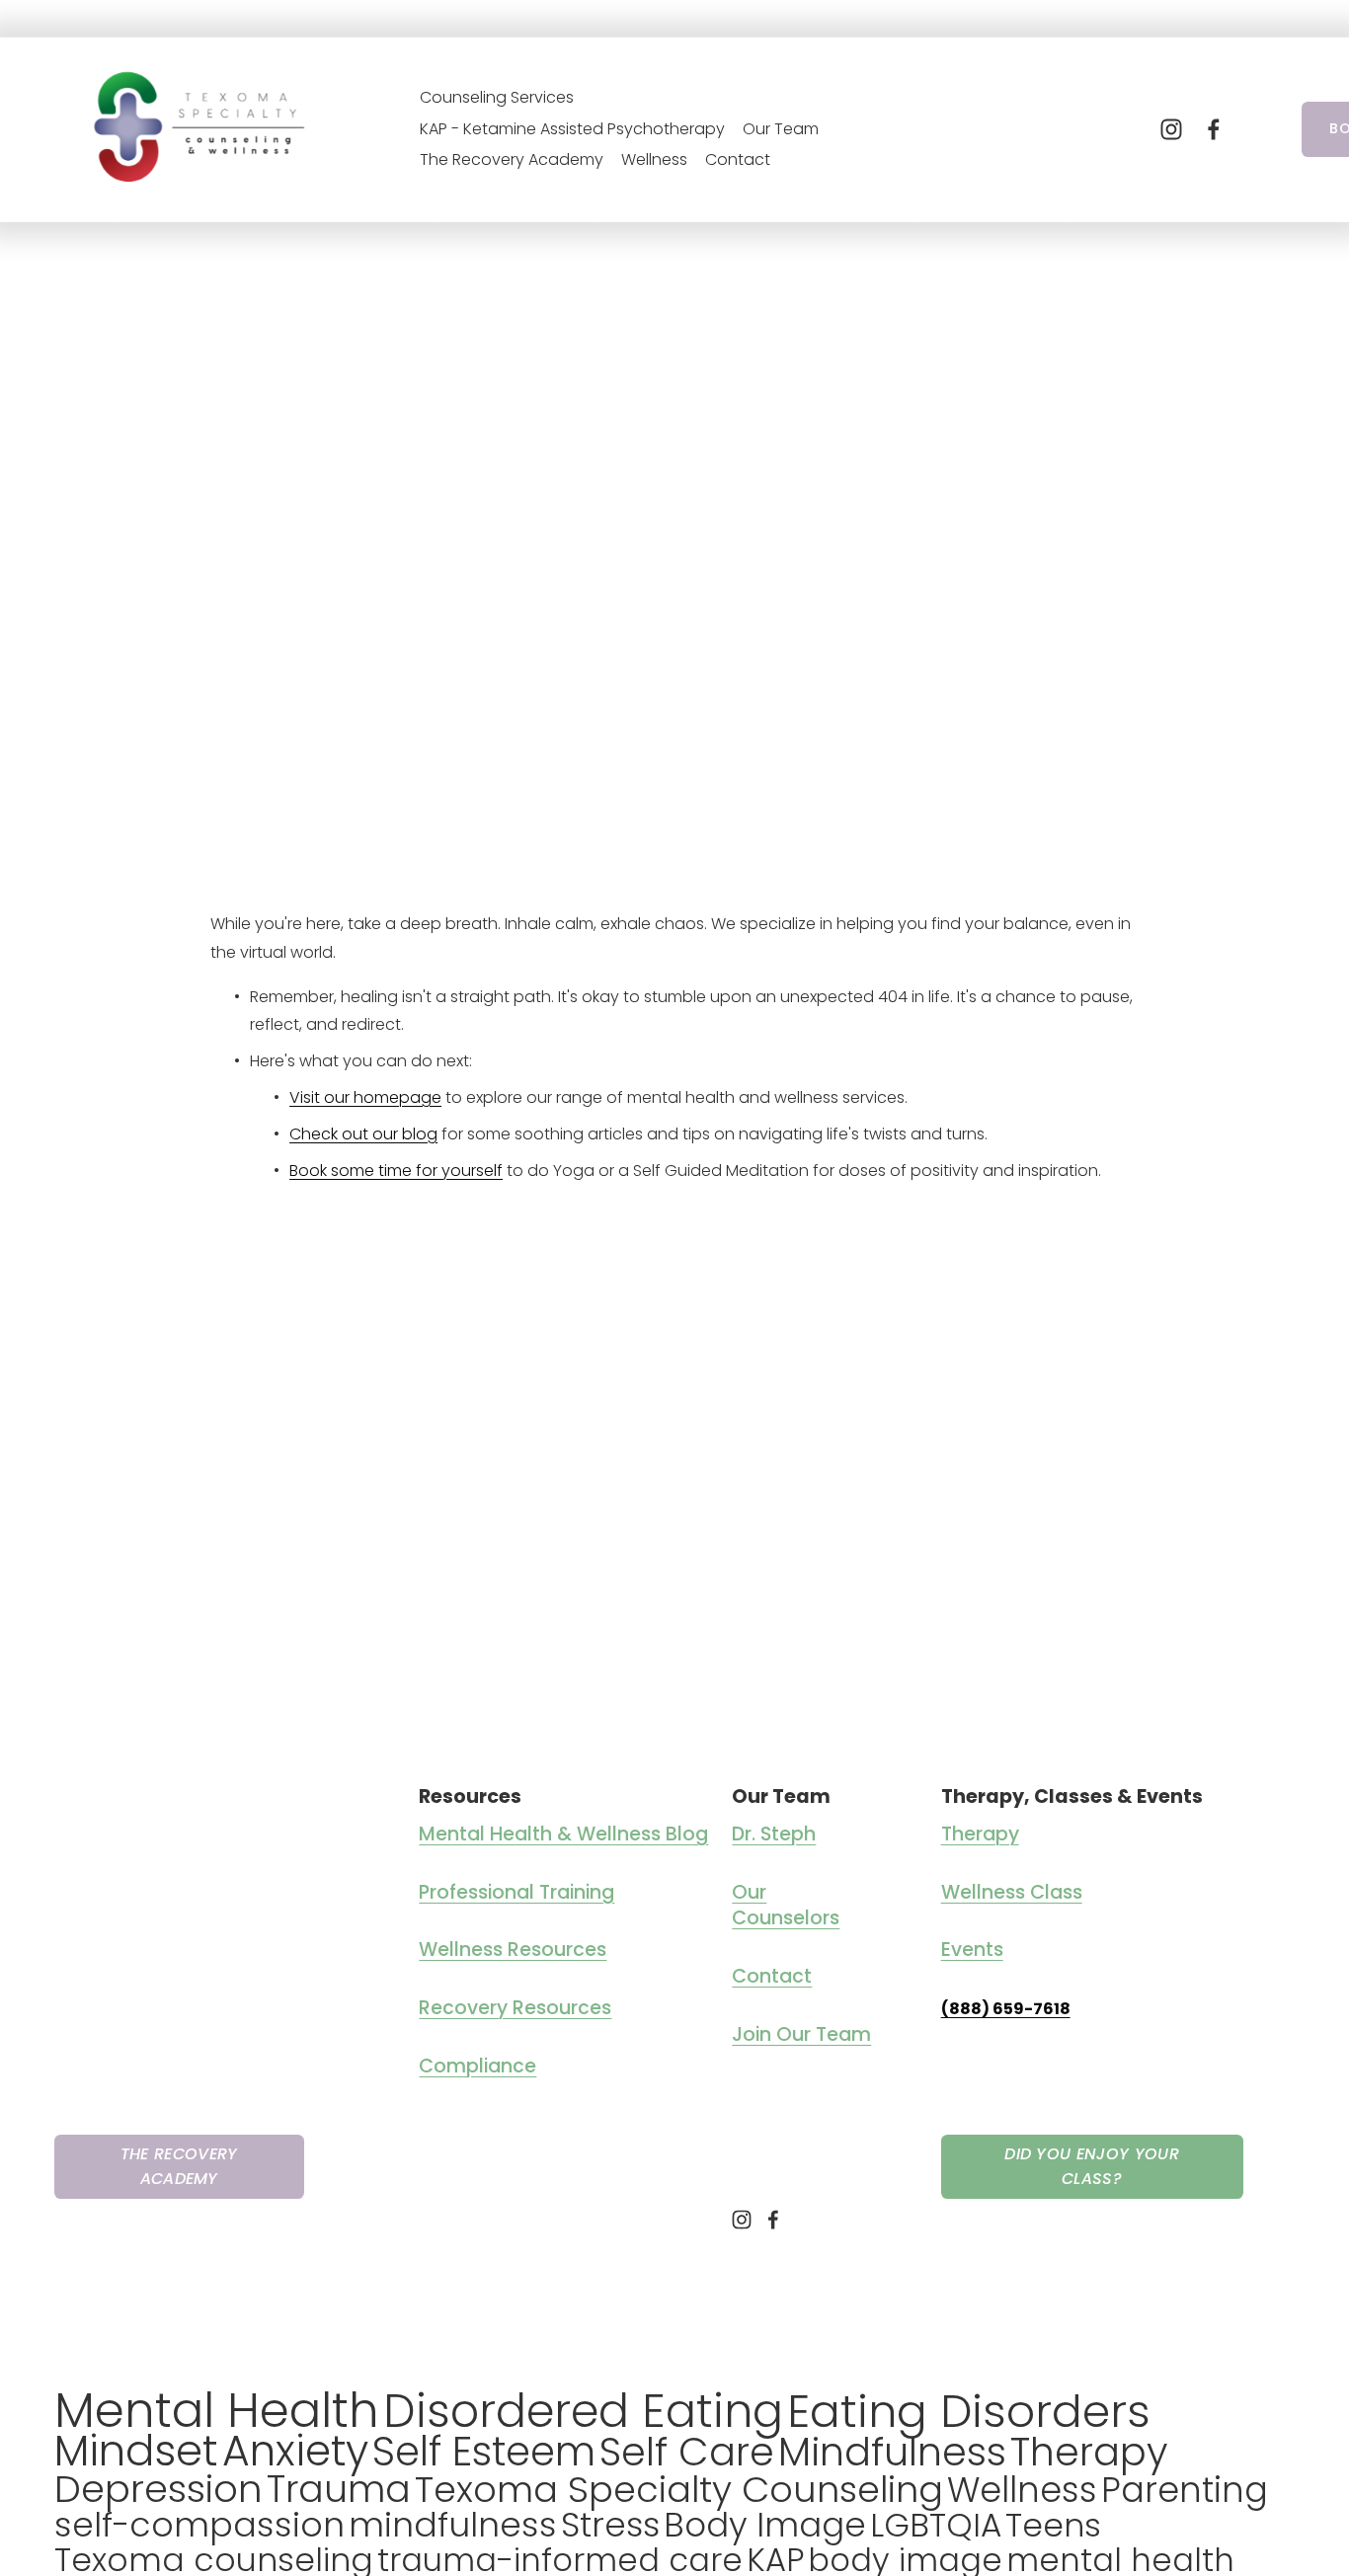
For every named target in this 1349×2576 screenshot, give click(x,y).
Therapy (980, 1834)
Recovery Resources (515, 2008)
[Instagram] (1171, 129)
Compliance (477, 2067)
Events (972, 1950)
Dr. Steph (774, 1834)
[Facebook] (1214, 129)
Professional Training (516, 1893)
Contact (738, 159)
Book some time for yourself (396, 1171)
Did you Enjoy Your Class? (1092, 2166)
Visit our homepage (365, 1097)
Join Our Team (801, 2035)
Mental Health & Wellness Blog (563, 1834)
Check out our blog (363, 1134)
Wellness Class (1012, 1893)
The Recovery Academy (512, 159)
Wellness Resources (513, 1950)
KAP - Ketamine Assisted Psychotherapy (572, 129)
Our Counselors (786, 1906)
